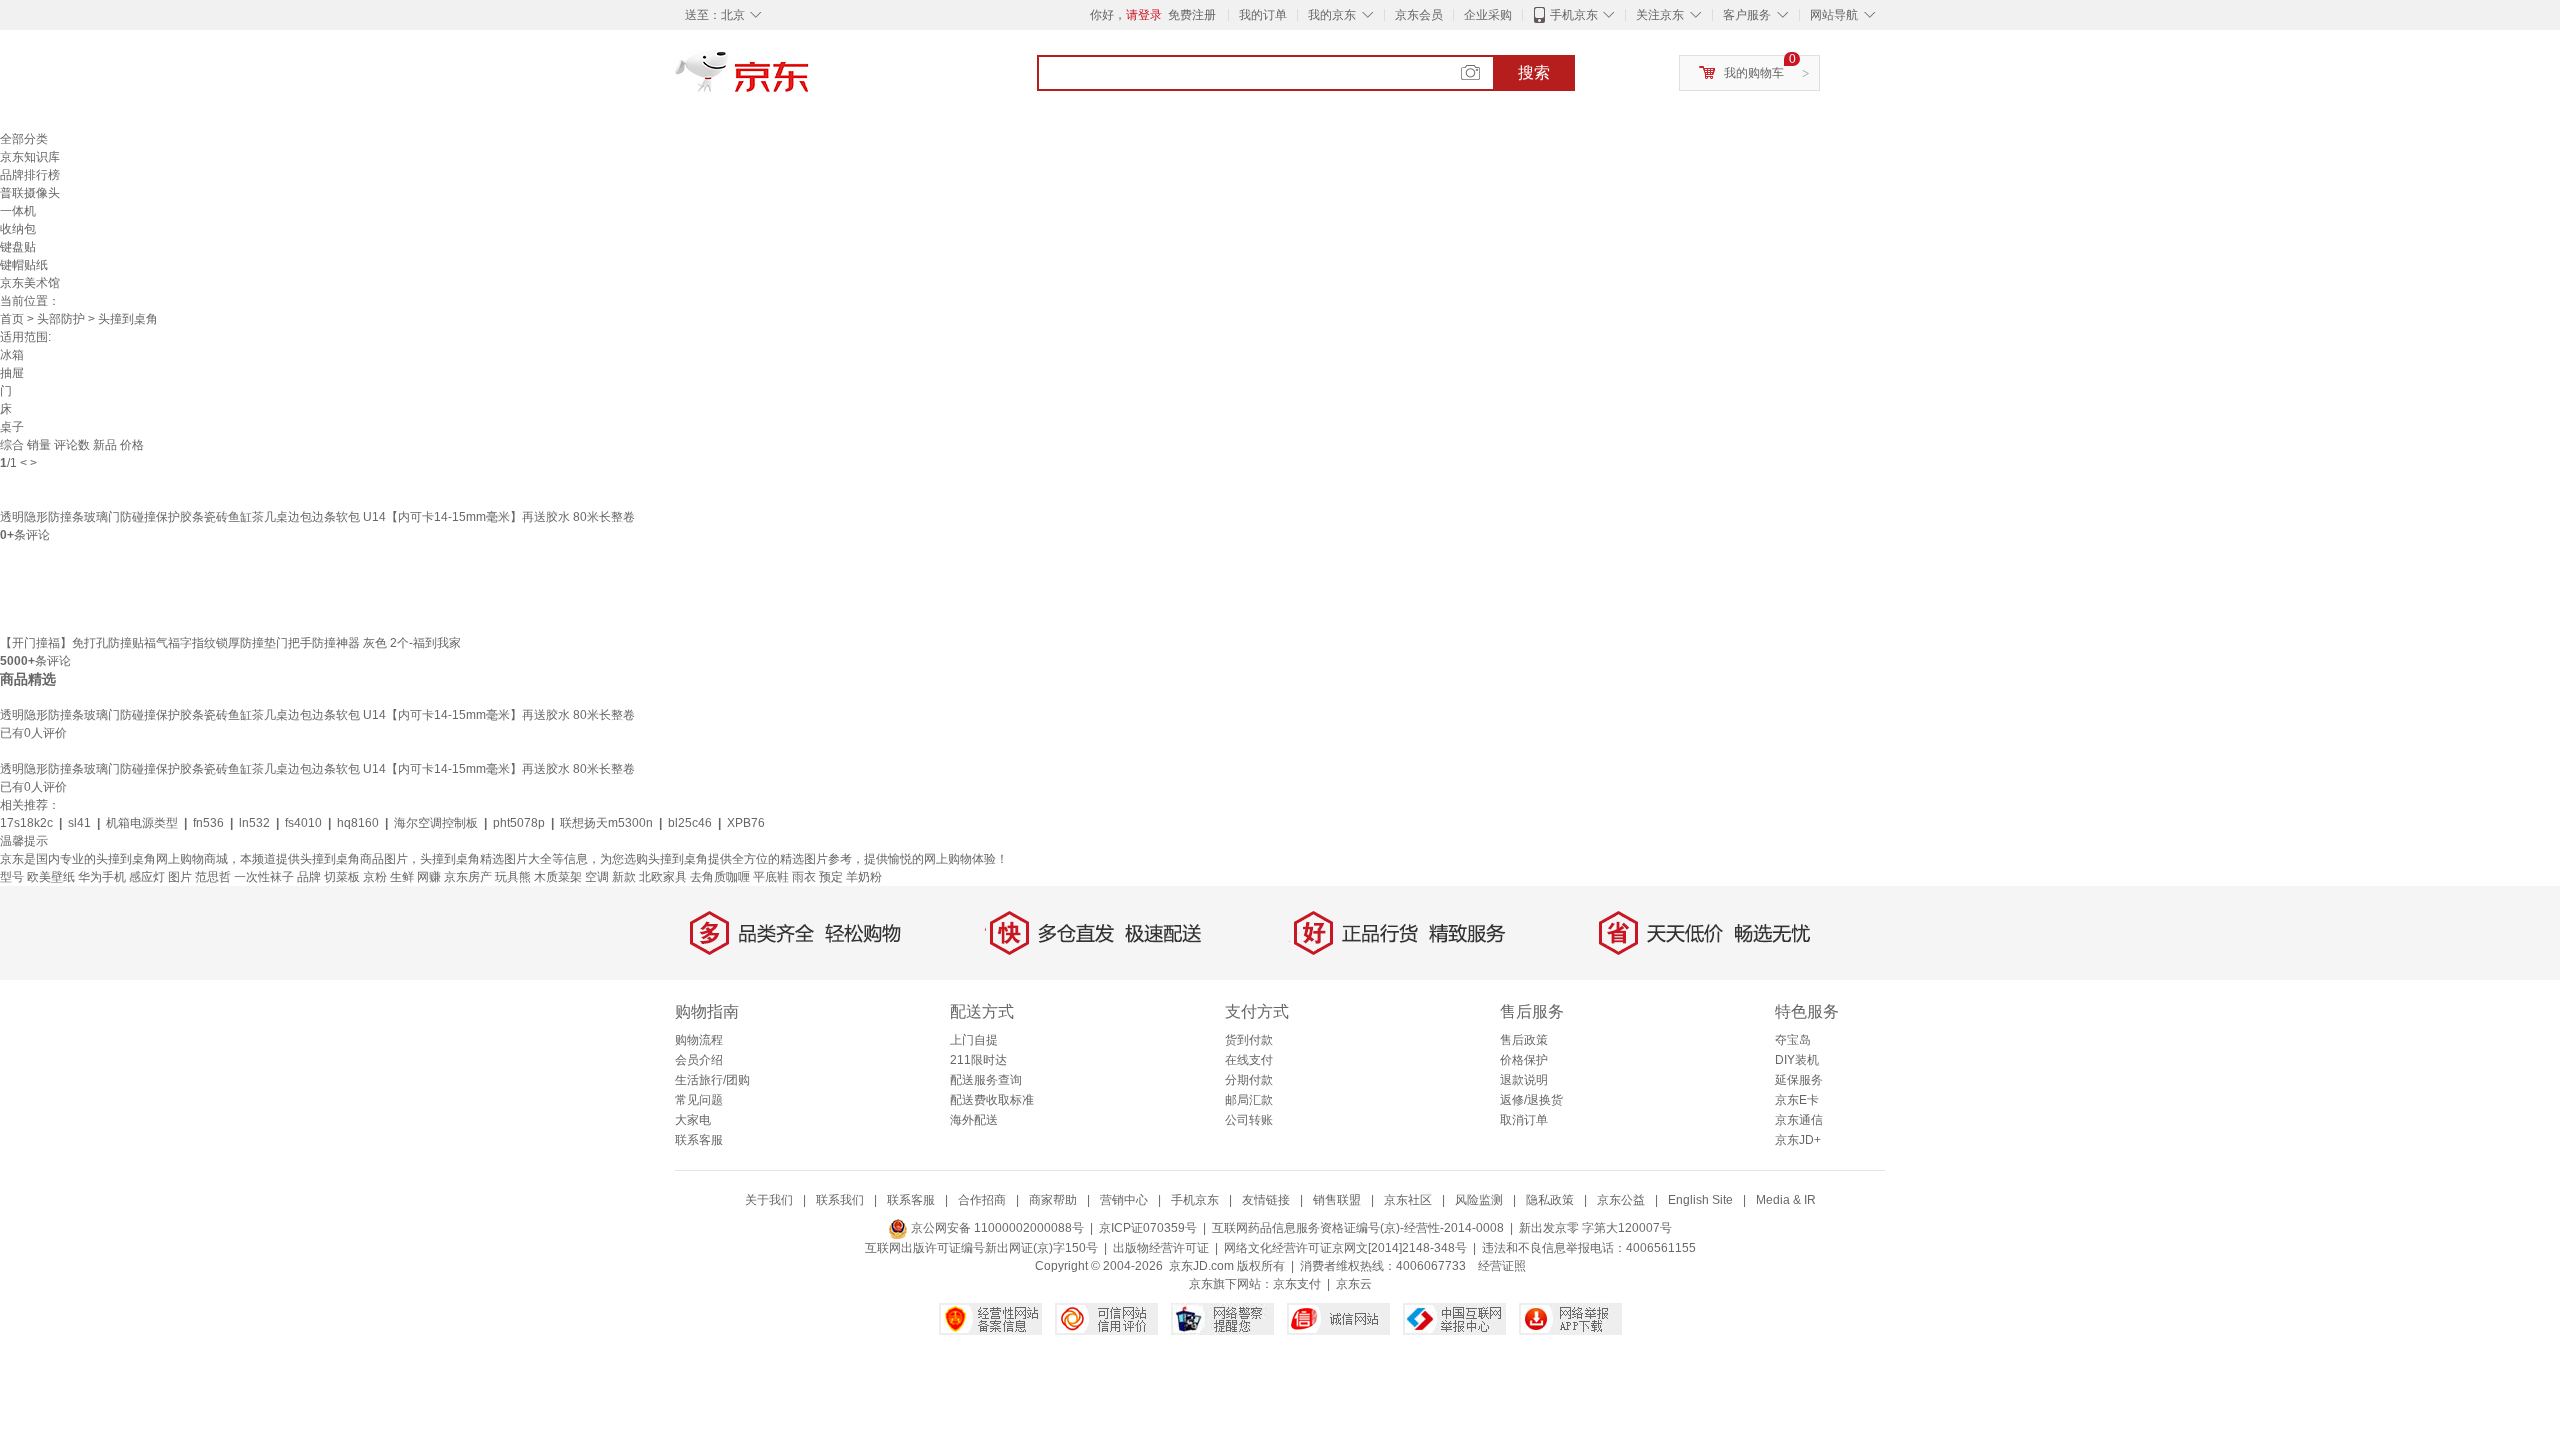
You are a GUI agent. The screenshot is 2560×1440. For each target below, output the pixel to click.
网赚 (429, 877)
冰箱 (12, 355)
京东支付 (1297, 1284)
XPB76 (746, 823)
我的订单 (1263, 15)
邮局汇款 (1249, 1100)
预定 (831, 877)
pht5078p (519, 823)
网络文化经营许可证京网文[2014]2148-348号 (1345, 1248)
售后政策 (1524, 1040)
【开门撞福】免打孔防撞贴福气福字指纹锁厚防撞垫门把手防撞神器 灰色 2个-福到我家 (230, 643)
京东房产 (468, 877)
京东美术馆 (30, 283)
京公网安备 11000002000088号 (996, 1228)
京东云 (1354, 1284)
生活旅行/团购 (712, 1080)
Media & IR (1786, 1200)
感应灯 (147, 877)
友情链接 (1266, 1200)
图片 (180, 877)
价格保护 (1524, 1060)
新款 (624, 877)
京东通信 (1799, 1120)
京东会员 (1419, 15)
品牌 (309, 877)
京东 (810, 80)
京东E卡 (1797, 1100)
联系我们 (840, 1200)
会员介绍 (699, 1060)
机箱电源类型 (142, 823)
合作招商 (982, 1200)
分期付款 (1249, 1080)
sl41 (79, 823)
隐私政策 (1550, 1200)
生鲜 (402, 877)
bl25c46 (690, 823)
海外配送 (974, 1120)
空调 (597, 877)
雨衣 (804, 877)
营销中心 (1124, 1200)
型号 (12, 877)
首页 (12, 319)
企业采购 (1488, 15)
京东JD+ (1798, 1140)
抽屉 (12, 373)
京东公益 (1621, 1200)
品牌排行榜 (30, 175)
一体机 (18, 211)
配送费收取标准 (992, 1100)
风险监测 (1479, 1200)
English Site (1700, 1200)
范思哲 (213, 877)
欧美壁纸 (51, 877)
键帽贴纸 (24, 265)
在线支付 (1249, 1060)
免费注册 (1192, 15)
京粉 (375, 877)
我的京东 (1332, 15)
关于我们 (769, 1200)
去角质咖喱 (720, 877)
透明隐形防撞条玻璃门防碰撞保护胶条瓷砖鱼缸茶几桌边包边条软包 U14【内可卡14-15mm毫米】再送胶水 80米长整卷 (317, 517)
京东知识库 (30, 157)
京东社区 (1408, 1200)
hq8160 (358, 823)
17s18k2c (26, 823)
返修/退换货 (1531, 1100)
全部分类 (24, 139)
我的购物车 (1754, 73)
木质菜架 (558, 877)
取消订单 (1524, 1120)
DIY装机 (1797, 1060)
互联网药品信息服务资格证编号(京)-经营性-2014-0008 (1358, 1228)
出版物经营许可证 (1161, 1248)
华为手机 (102, 877)
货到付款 (1249, 1040)
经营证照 (1502, 1266)
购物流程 (699, 1040)
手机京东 (1574, 15)
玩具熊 (513, 877)
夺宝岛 (1793, 1040)
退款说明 (1524, 1080)
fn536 (208, 823)
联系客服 (699, 1140)
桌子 (12, 427)
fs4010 (303, 823)
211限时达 (978, 1060)
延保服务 (1799, 1080)
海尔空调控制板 (436, 823)
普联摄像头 (30, 193)
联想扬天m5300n (606, 823)
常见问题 (699, 1100)
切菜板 (342, 877)
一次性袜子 (264, 877)
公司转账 (1249, 1120)
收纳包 (18, 229)
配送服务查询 (986, 1080)
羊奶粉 (864, 877)
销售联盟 (1337, 1200)
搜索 (1534, 72)
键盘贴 (18, 247)
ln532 (254, 823)
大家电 (693, 1120)
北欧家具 (663, 877)
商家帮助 (1053, 1200)
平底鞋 (771, 877)
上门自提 (974, 1040)
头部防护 (61, 319)
